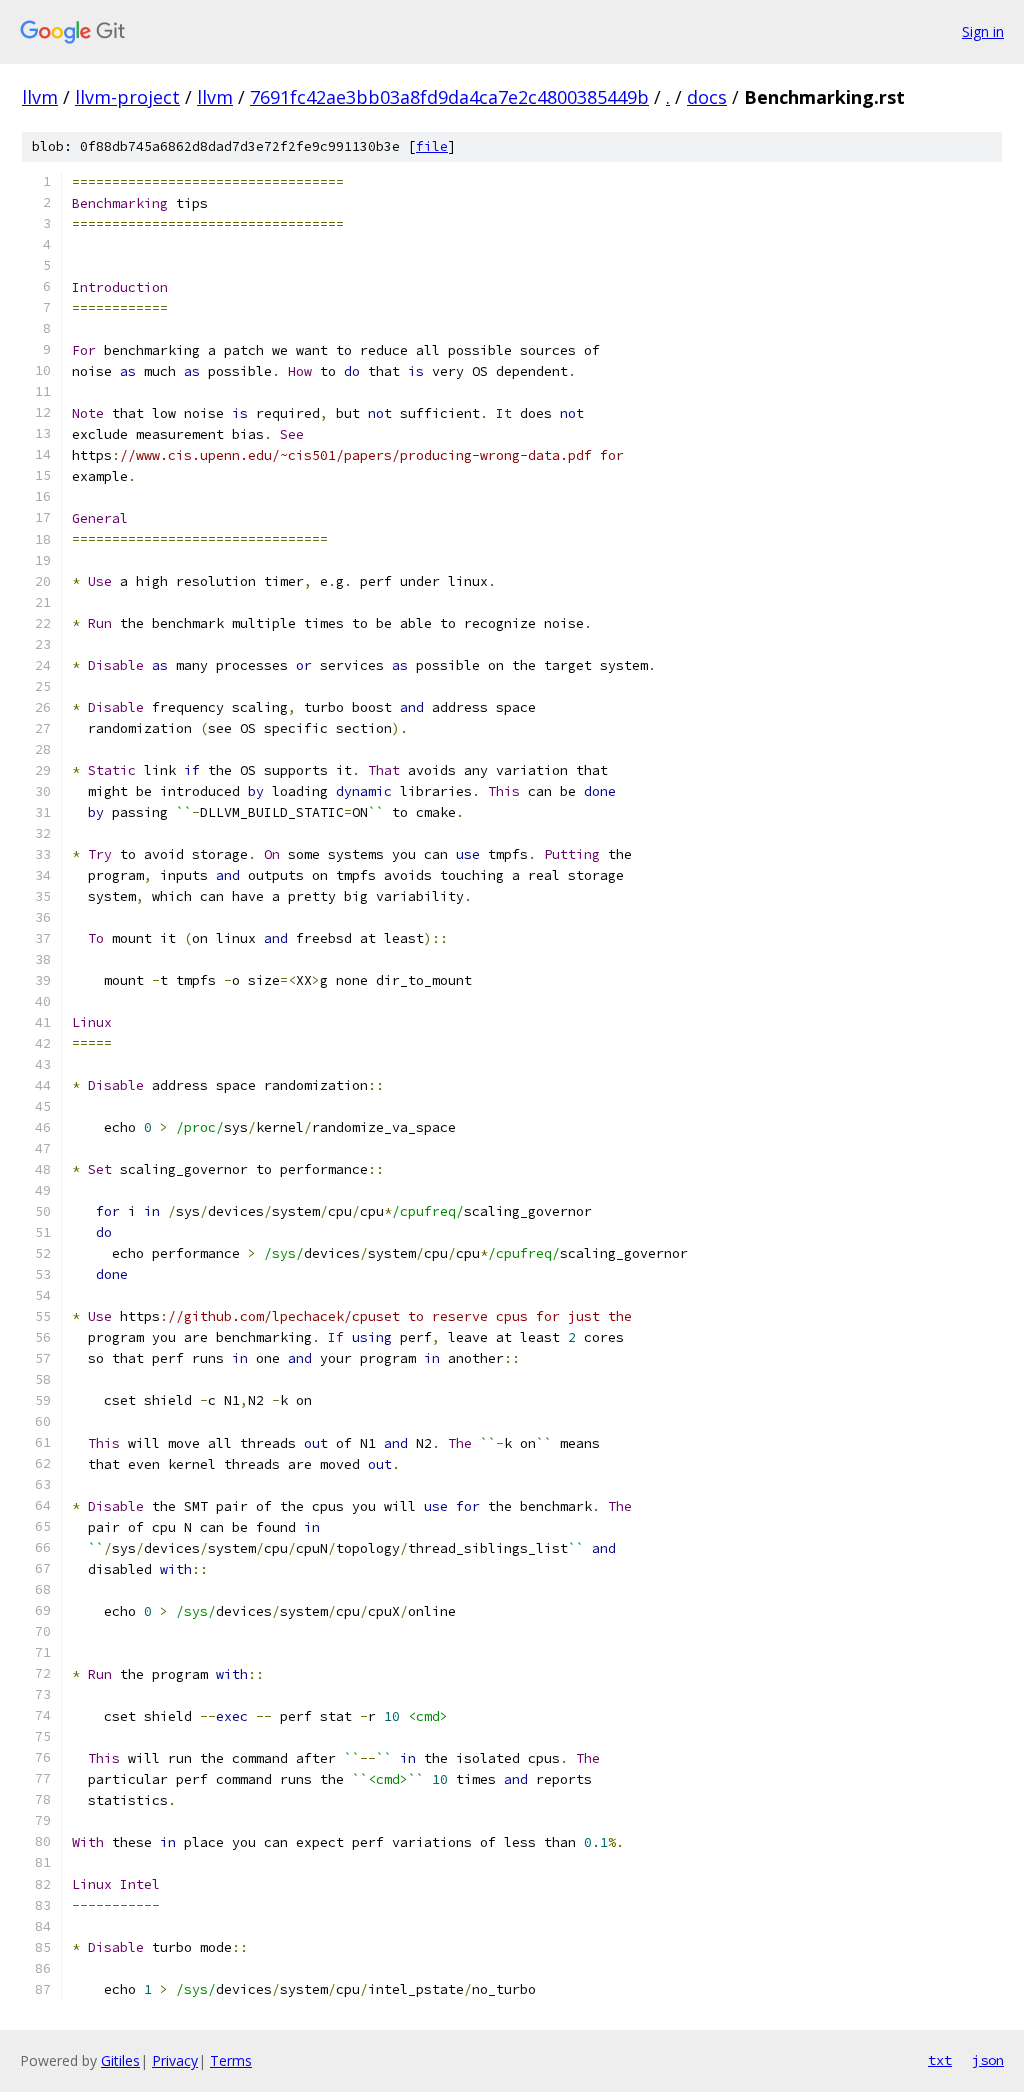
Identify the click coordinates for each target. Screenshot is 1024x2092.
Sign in (983, 31)
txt (940, 2060)
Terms (231, 2060)
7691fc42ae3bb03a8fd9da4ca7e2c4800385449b (449, 97)
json (988, 2060)
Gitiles (120, 2060)
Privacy (175, 2060)
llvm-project (127, 97)
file (432, 146)
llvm (40, 97)
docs (707, 97)
